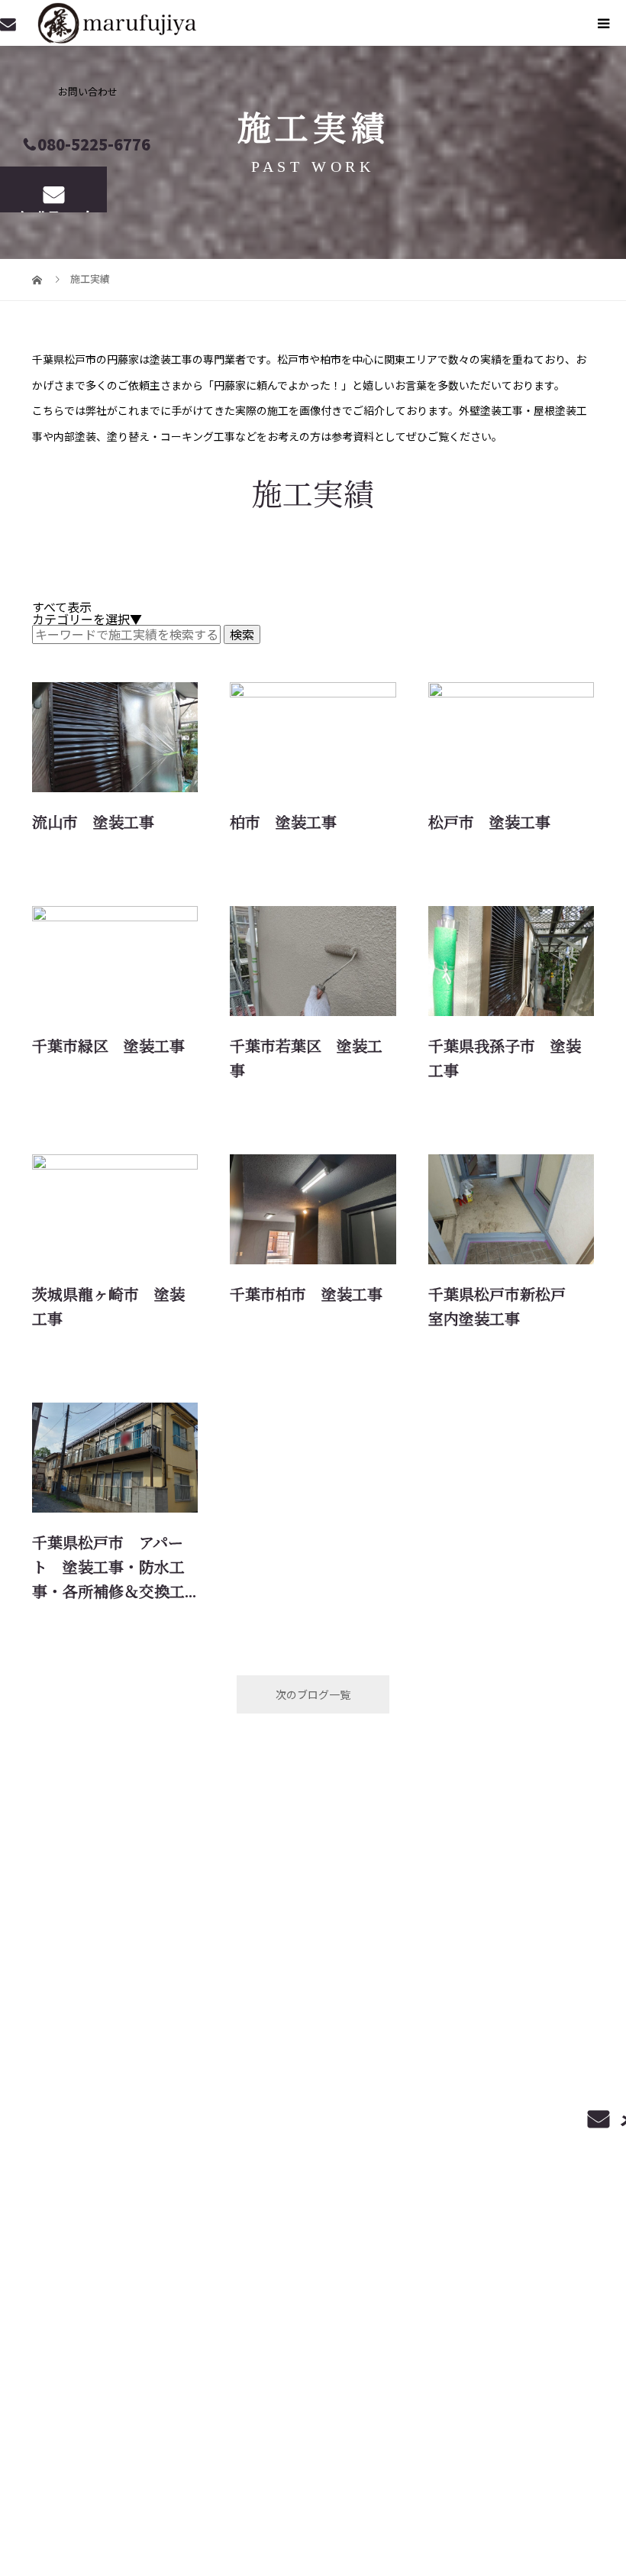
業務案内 (384, 2294)
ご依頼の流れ (474, 2294)
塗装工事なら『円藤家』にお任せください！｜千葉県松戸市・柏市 (157, 2494)
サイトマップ (577, 2306)
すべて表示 (62, 607)
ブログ (416, 2306)
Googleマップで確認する (78, 2396)
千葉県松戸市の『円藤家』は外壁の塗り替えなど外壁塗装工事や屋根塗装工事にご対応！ (121, 2309)
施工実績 (345, 2306)
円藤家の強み (577, 2294)
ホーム (313, 2294)
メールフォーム (54, 210)
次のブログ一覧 (313, 1694)
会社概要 (487, 2306)
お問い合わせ (577, 2319)
